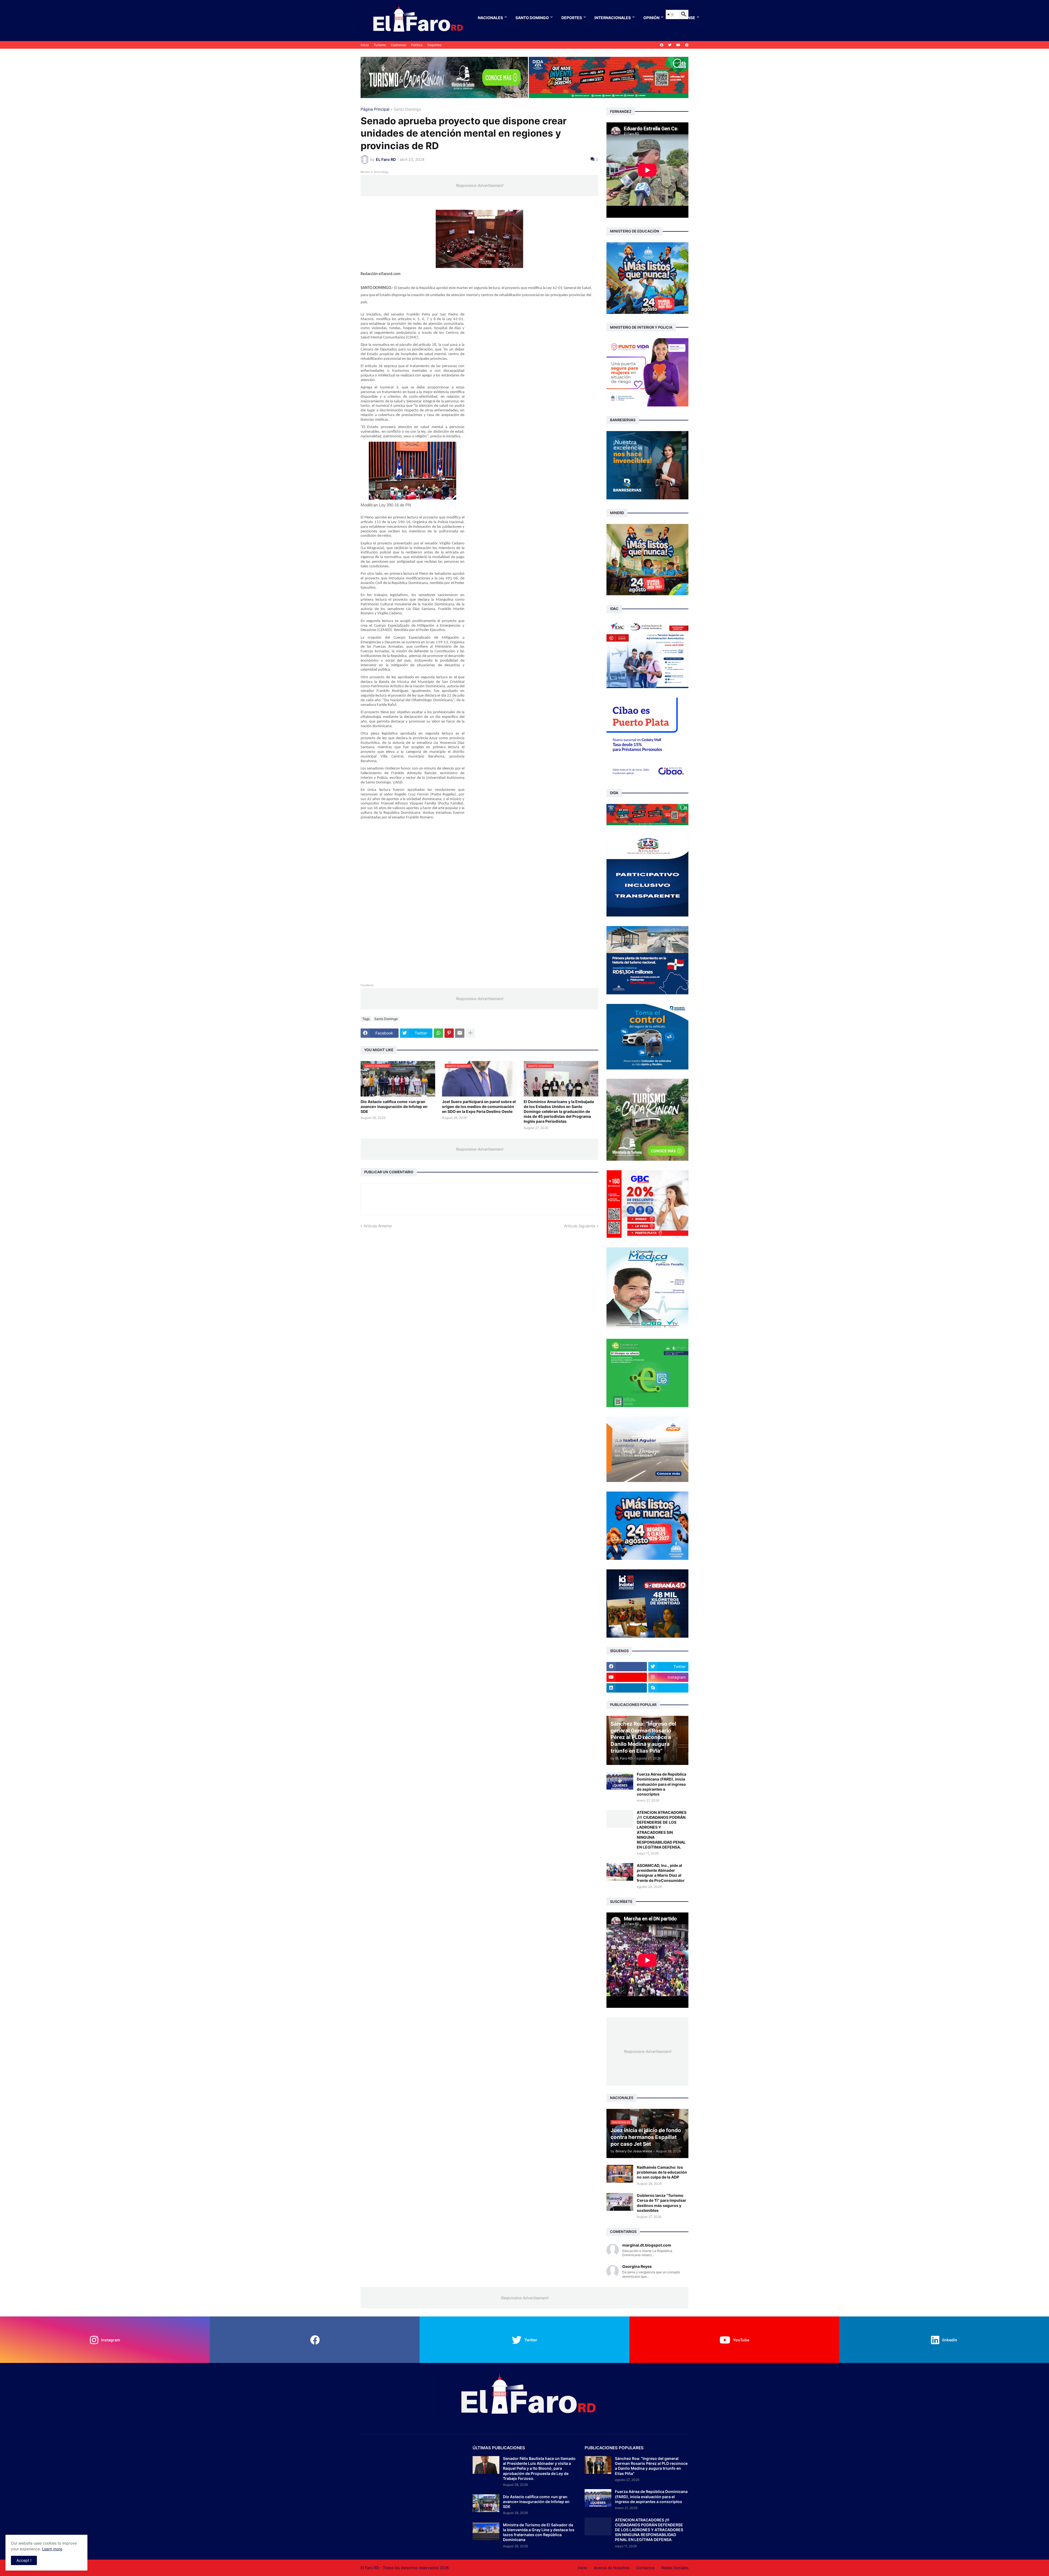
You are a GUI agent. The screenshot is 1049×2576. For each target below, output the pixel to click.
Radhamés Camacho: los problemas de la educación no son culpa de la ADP (662, 2172)
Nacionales (490, 18)
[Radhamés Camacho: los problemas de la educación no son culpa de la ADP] (620, 2174)
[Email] (460, 1033)
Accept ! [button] (24, 2560)
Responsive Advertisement (479, 185)
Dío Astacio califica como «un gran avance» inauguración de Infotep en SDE (394, 1106)
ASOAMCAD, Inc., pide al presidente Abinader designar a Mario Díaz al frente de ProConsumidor (661, 1873)
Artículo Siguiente (580, 1226)
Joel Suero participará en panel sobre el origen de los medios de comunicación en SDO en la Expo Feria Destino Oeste (479, 1106)
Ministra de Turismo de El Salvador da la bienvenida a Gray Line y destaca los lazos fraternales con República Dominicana (539, 2532)
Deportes (572, 18)
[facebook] (662, 45)
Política (417, 45)
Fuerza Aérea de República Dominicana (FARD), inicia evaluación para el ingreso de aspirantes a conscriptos (661, 1784)
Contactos (645, 2568)
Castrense (398, 45)
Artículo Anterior (378, 1226)
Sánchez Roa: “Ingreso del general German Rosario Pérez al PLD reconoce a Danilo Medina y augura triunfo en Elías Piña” (651, 2466)
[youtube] (678, 45)
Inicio (365, 45)
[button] (670, 14)
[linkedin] (627, 1688)
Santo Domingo (532, 18)
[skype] (668, 1688)
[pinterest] (687, 45)
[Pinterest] (449, 1033)
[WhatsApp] (438, 1033)
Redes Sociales (675, 2568)
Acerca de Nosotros (612, 2568)
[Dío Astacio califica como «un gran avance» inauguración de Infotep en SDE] (486, 2503)
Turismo (380, 45)
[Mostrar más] (470, 1033)
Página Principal (375, 109)
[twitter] (670, 45)
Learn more (52, 2549)
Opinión (651, 18)
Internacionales (613, 18)
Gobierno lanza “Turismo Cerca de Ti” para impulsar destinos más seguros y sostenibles (661, 2203)
